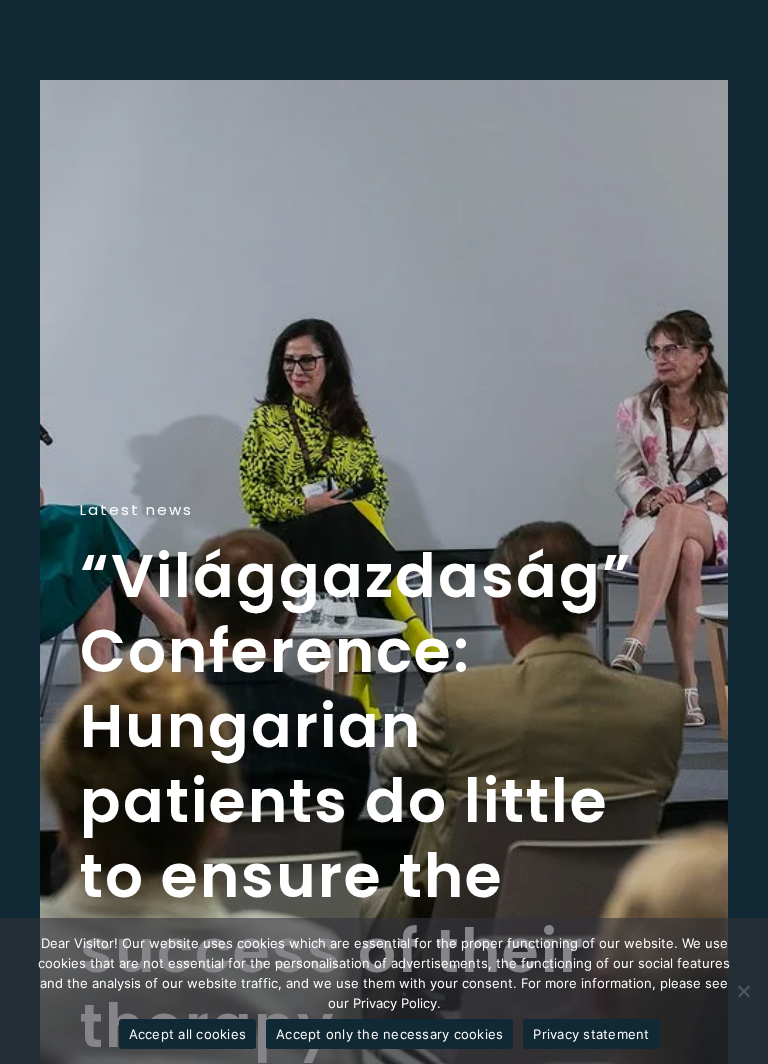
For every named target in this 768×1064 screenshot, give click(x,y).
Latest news (136, 510)
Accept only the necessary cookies (389, 1034)
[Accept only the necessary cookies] (743, 991)
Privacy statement (591, 1034)
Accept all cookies (188, 1034)
